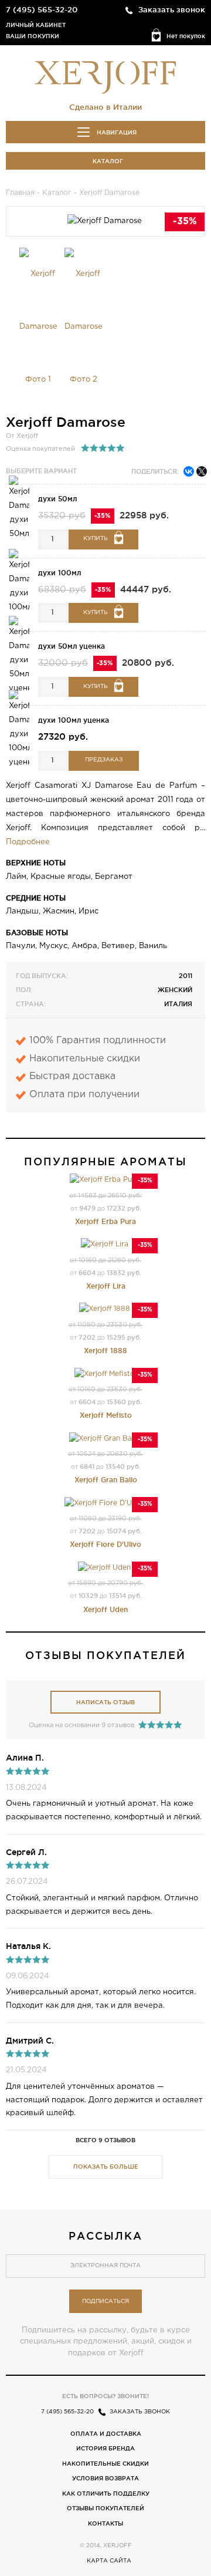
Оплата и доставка (106, 2434)
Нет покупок (186, 36)
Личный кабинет (36, 25)
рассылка (105, 2236)
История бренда (105, 2448)
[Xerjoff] (105, 76)
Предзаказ (104, 760)
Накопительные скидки (105, 2464)
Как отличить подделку (106, 2494)
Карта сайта (109, 2561)
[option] (38, 327)
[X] (202, 471)
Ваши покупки (33, 36)
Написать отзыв (105, 1702)
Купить (96, 539)
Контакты (105, 2523)
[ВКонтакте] (189, 471)
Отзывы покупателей (105, 2508)
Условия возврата (105, 2478)
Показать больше (106, 2167)
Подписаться (105, 2302)
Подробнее (28, 842)
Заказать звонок (172, 9)
